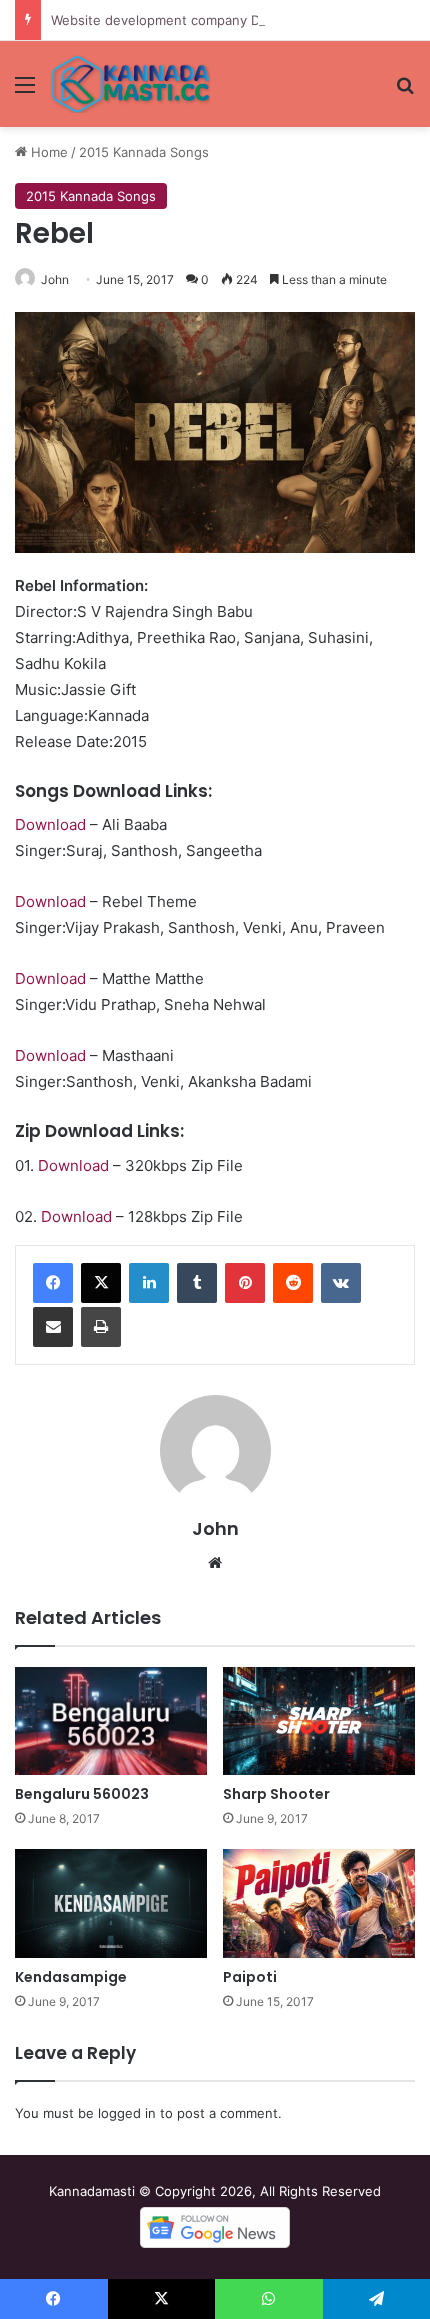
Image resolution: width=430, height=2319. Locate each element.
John (55, 279)
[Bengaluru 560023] (111, 1721)
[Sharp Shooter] (319, 1721)
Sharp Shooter (276, 1794)
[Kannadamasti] (130, 84)
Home (47, 152)
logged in (127, 2113)
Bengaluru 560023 (82, 1794)
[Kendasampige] (111, 1903)
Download (50, 824)
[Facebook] (53, 1283)
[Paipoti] (319, 1903)
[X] (101, 1283)
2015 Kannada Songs (144, 152)
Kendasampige (71, 1977)
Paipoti (250, 1977)
